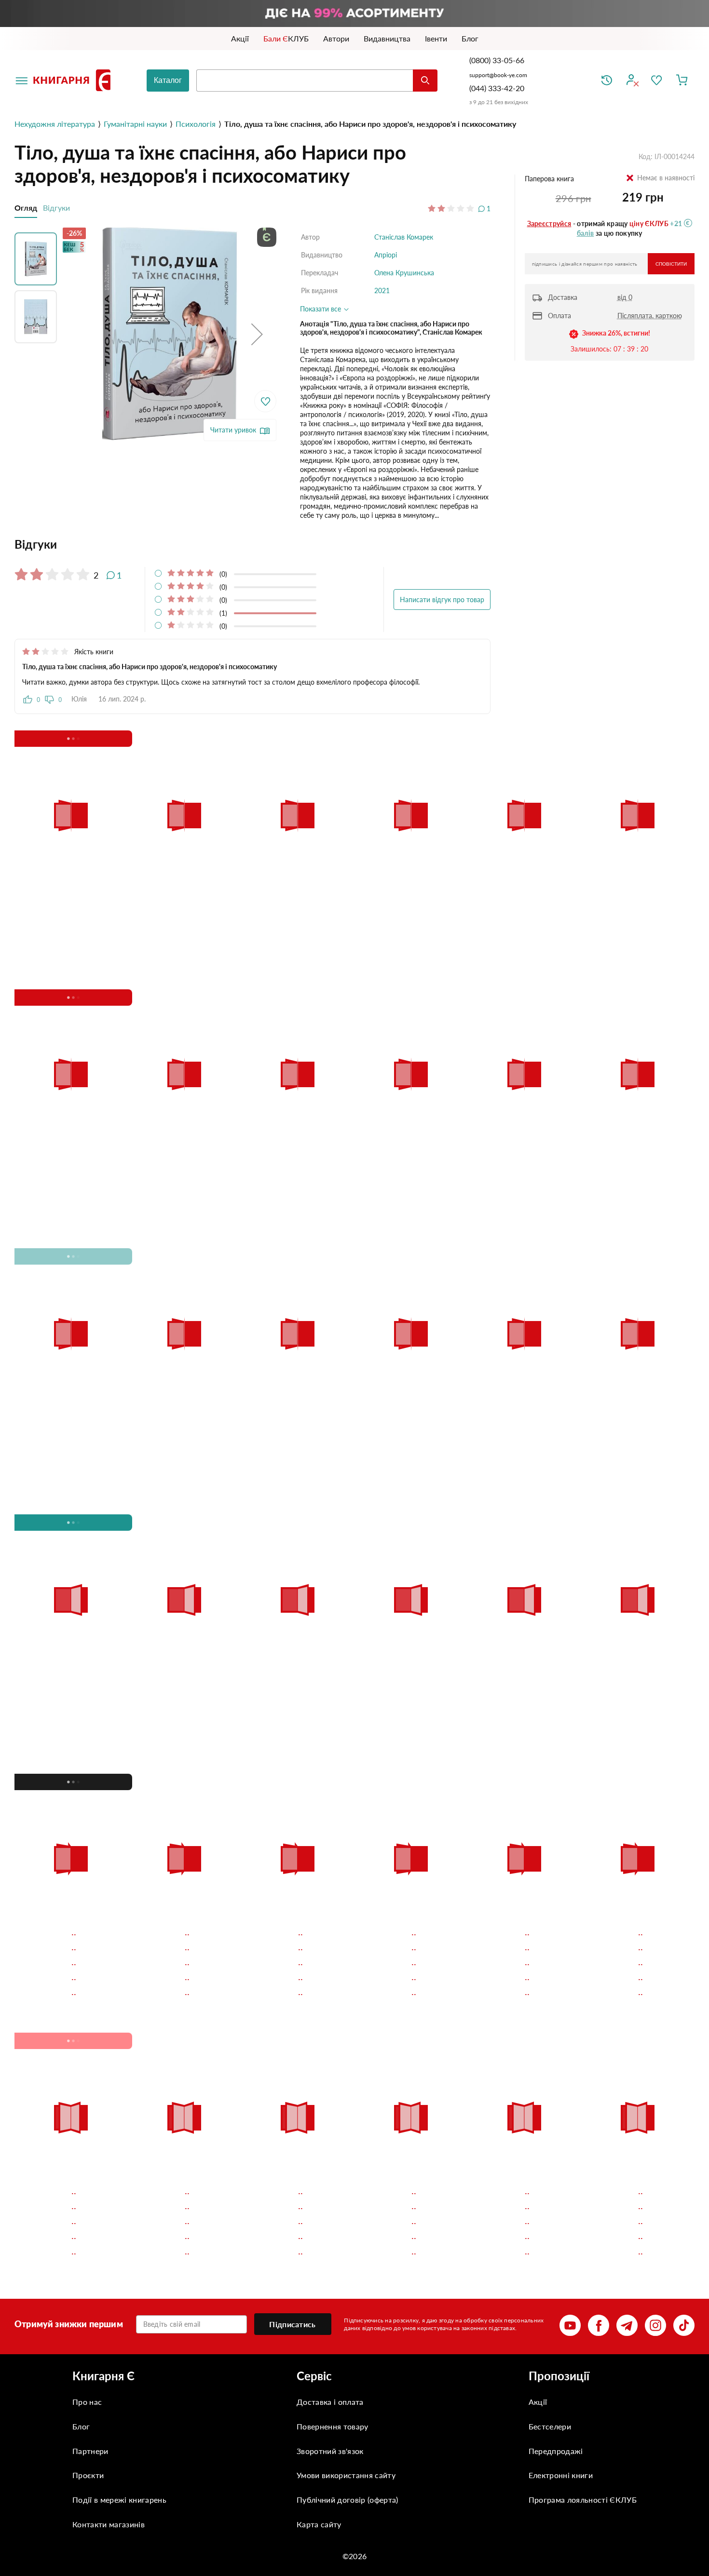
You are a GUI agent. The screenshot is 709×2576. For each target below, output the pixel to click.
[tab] (252, 544)
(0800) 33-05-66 (498, 60)
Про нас (87, 2402)
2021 (382, 290)
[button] (257, 334)
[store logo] (74, 80)
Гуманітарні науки (135, 124)
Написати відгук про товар (442, 600)
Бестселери (550, 2426)
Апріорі (386, 255)
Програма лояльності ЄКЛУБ (583, 2500)
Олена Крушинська (404, 273)
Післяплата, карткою (650, 316)
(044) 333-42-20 (497, 88)
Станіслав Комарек (404, 237)
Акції (538, 2402)
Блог (81, 2426)
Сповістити (671, 264)
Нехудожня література (55, 124)
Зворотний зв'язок (330, 2451)
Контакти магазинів (109, 2524)
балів (586, 233)
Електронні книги (561, 2475)
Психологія (196, 124)
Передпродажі (556, 2451)
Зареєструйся (549, 223)
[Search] (425, 81)
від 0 (625, 297)
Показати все (321, 309)
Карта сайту (319, 2524)
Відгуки (56, 208)
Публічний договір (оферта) (347, 2500)
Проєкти (88, 2475)
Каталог (168, 80)
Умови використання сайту (346, 2475)
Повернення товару (332, 2426)
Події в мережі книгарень (119, 2500)
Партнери (90, 2451)
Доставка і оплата (330, 2402)
